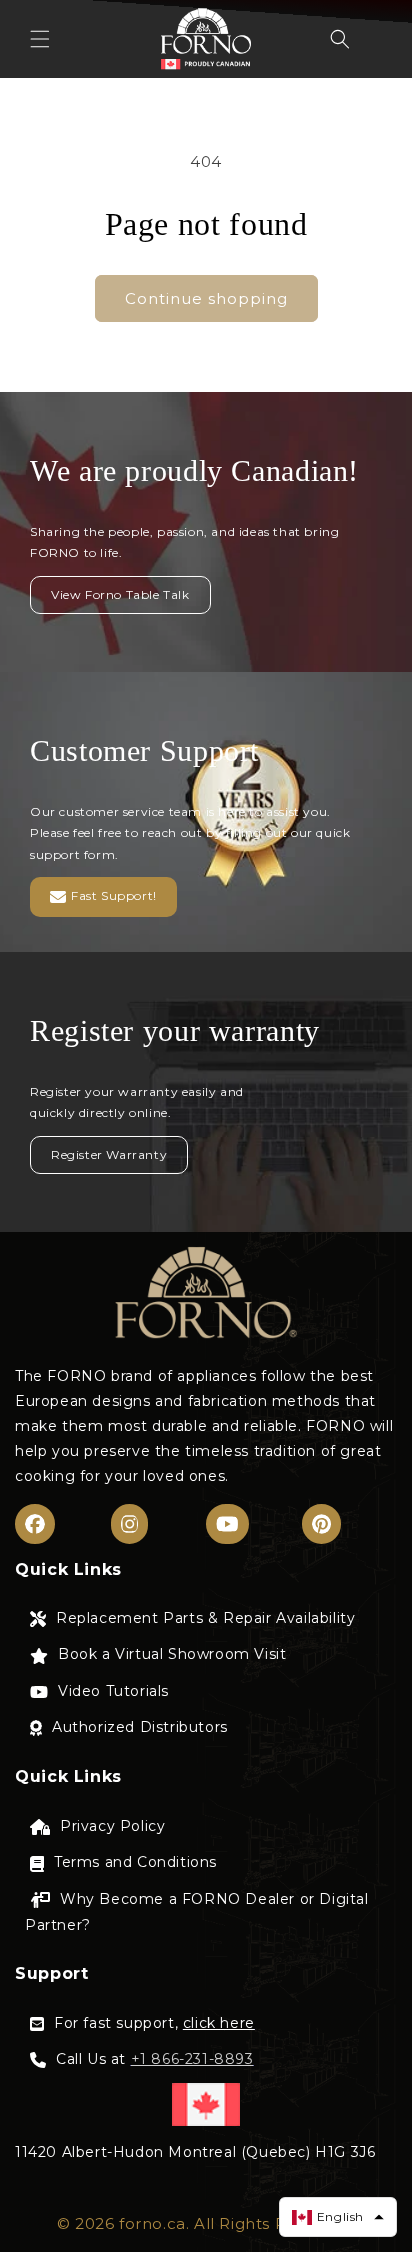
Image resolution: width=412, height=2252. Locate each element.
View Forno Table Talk (120, 594)
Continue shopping (206, 298)
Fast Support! (114, 896)
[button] (40, 39)
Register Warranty (109, 1154)
